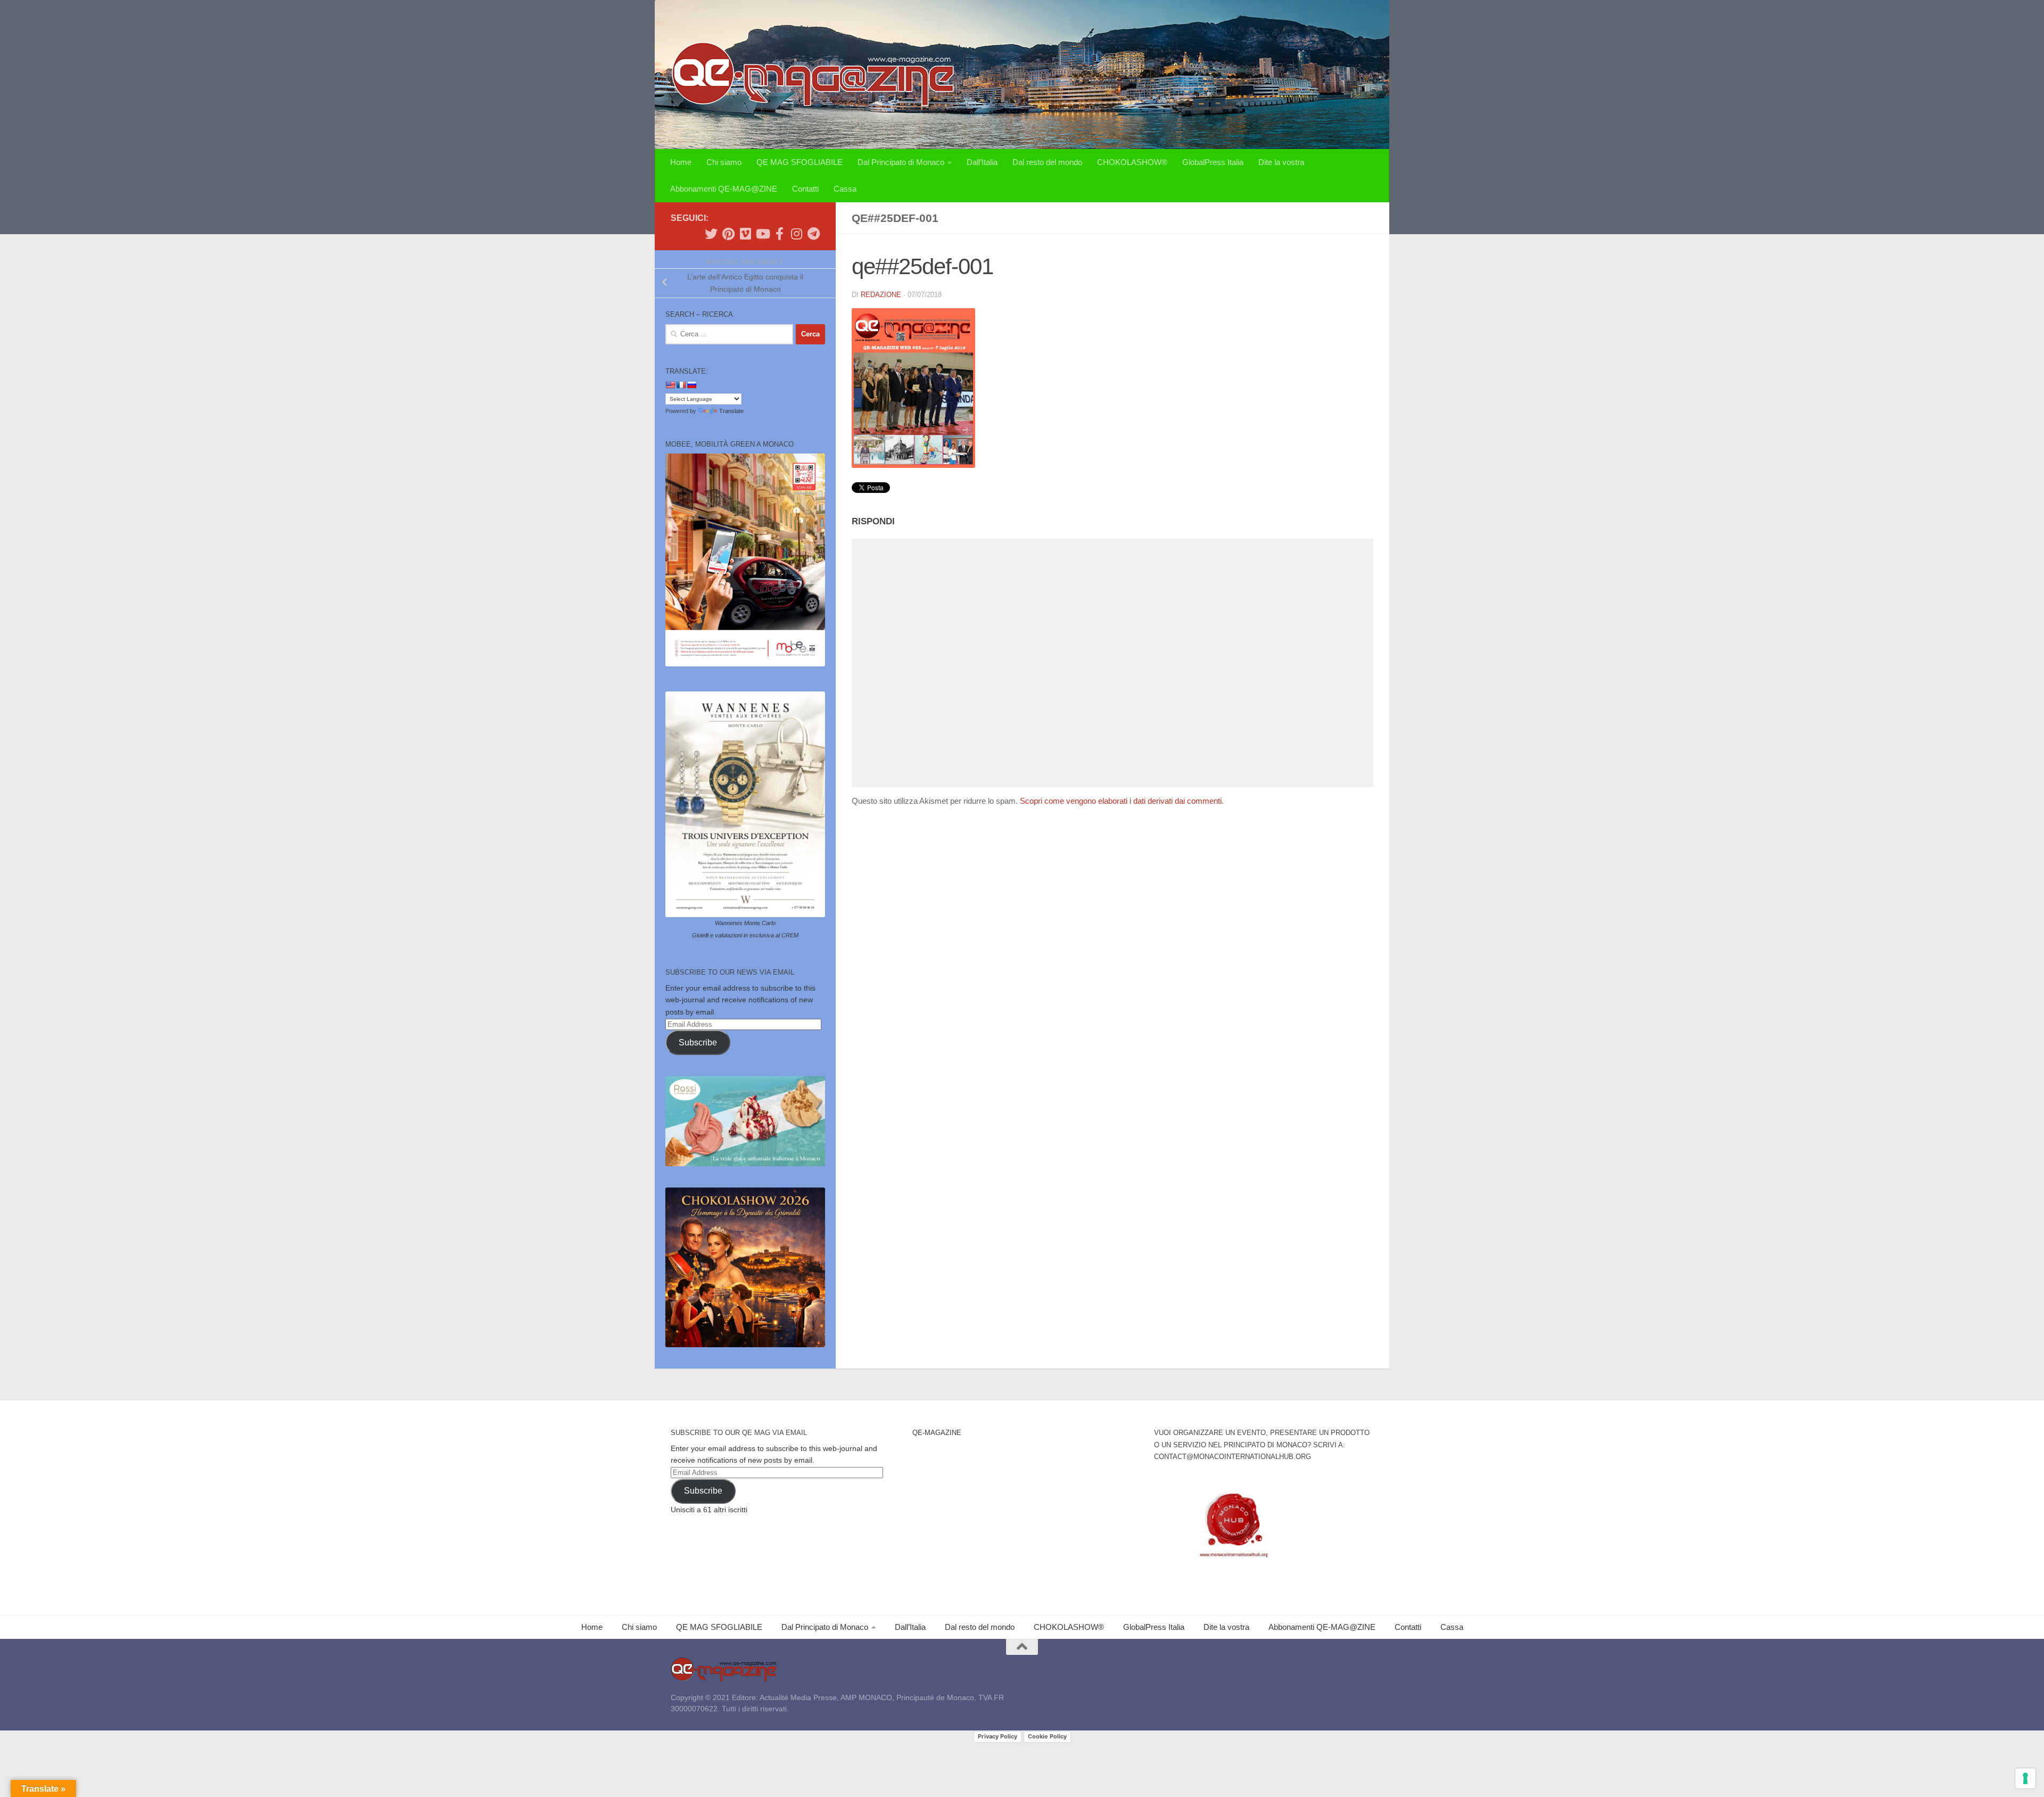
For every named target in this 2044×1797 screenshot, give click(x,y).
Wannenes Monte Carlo (745, 923)
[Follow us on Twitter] (711, 234)
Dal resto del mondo (1047, 162)
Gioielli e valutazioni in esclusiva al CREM (745, 935)
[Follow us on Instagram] (796, 234)
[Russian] (691, 385)
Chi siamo (724, 162)
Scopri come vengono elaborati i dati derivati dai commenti (1121, 801)
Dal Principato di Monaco (901, 162)
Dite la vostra (1281, 162)
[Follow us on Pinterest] (728, 234)
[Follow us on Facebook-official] (779, 234)
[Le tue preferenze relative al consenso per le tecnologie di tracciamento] (2025, 1778)
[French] (681, 385)
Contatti (805, 189)
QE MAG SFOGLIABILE (800, 162)
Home (681, 162)
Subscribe (698, 1042)
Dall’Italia (982, 162)
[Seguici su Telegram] (813, 234)
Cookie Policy (1047, 1736)
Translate (731, 411)
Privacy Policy (998, 1736)
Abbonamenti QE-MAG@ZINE (724, 189)
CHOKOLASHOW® (1132, 162)
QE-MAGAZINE (937, 1433)
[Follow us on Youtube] (762, 234)
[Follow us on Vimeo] (745, 234)
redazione (881, 295)
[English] (670, 385)
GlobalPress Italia (1213, 162)
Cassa (845, 189)
